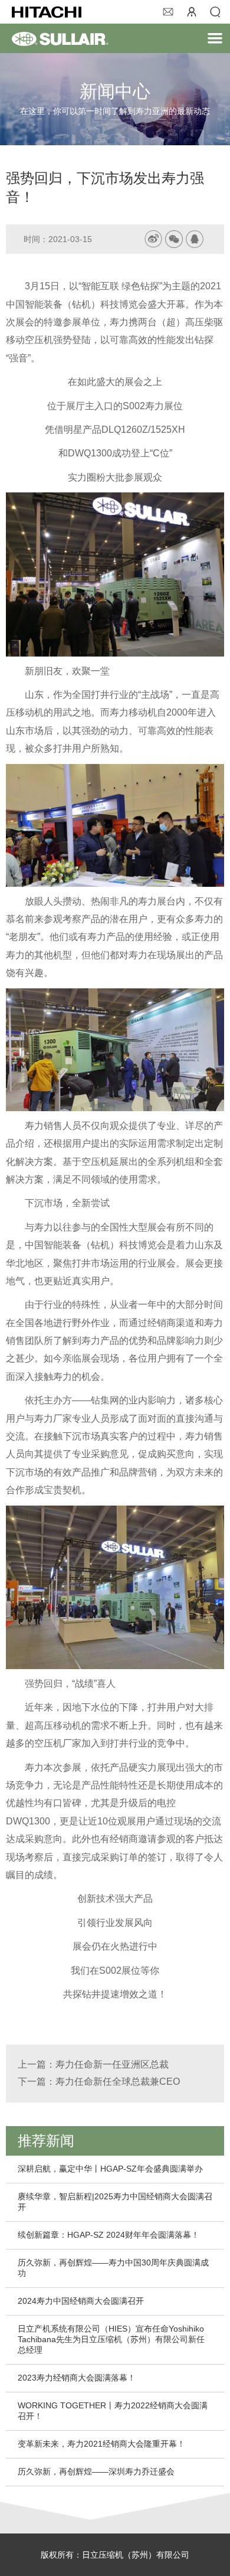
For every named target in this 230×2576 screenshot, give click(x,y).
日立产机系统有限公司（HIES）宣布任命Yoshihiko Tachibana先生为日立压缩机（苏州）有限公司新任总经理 (111, 2339)
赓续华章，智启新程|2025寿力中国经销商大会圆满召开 (115, 2202)
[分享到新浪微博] (153, 239)
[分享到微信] (174, 239)
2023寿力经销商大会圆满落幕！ (77, 2378)
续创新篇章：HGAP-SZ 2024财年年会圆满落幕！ (109, 2235)
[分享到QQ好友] (195, 239)
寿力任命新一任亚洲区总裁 (112, 2064)
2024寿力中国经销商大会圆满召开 (81, 2301)
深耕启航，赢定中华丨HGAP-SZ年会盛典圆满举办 (110, 2169)
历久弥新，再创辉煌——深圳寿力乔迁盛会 (96, 2471)
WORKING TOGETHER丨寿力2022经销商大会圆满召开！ (113, 2411)
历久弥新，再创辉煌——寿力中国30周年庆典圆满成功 (113, 2268)
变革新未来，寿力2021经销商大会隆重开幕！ (101, 2444)
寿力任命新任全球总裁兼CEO (118, 2082)
